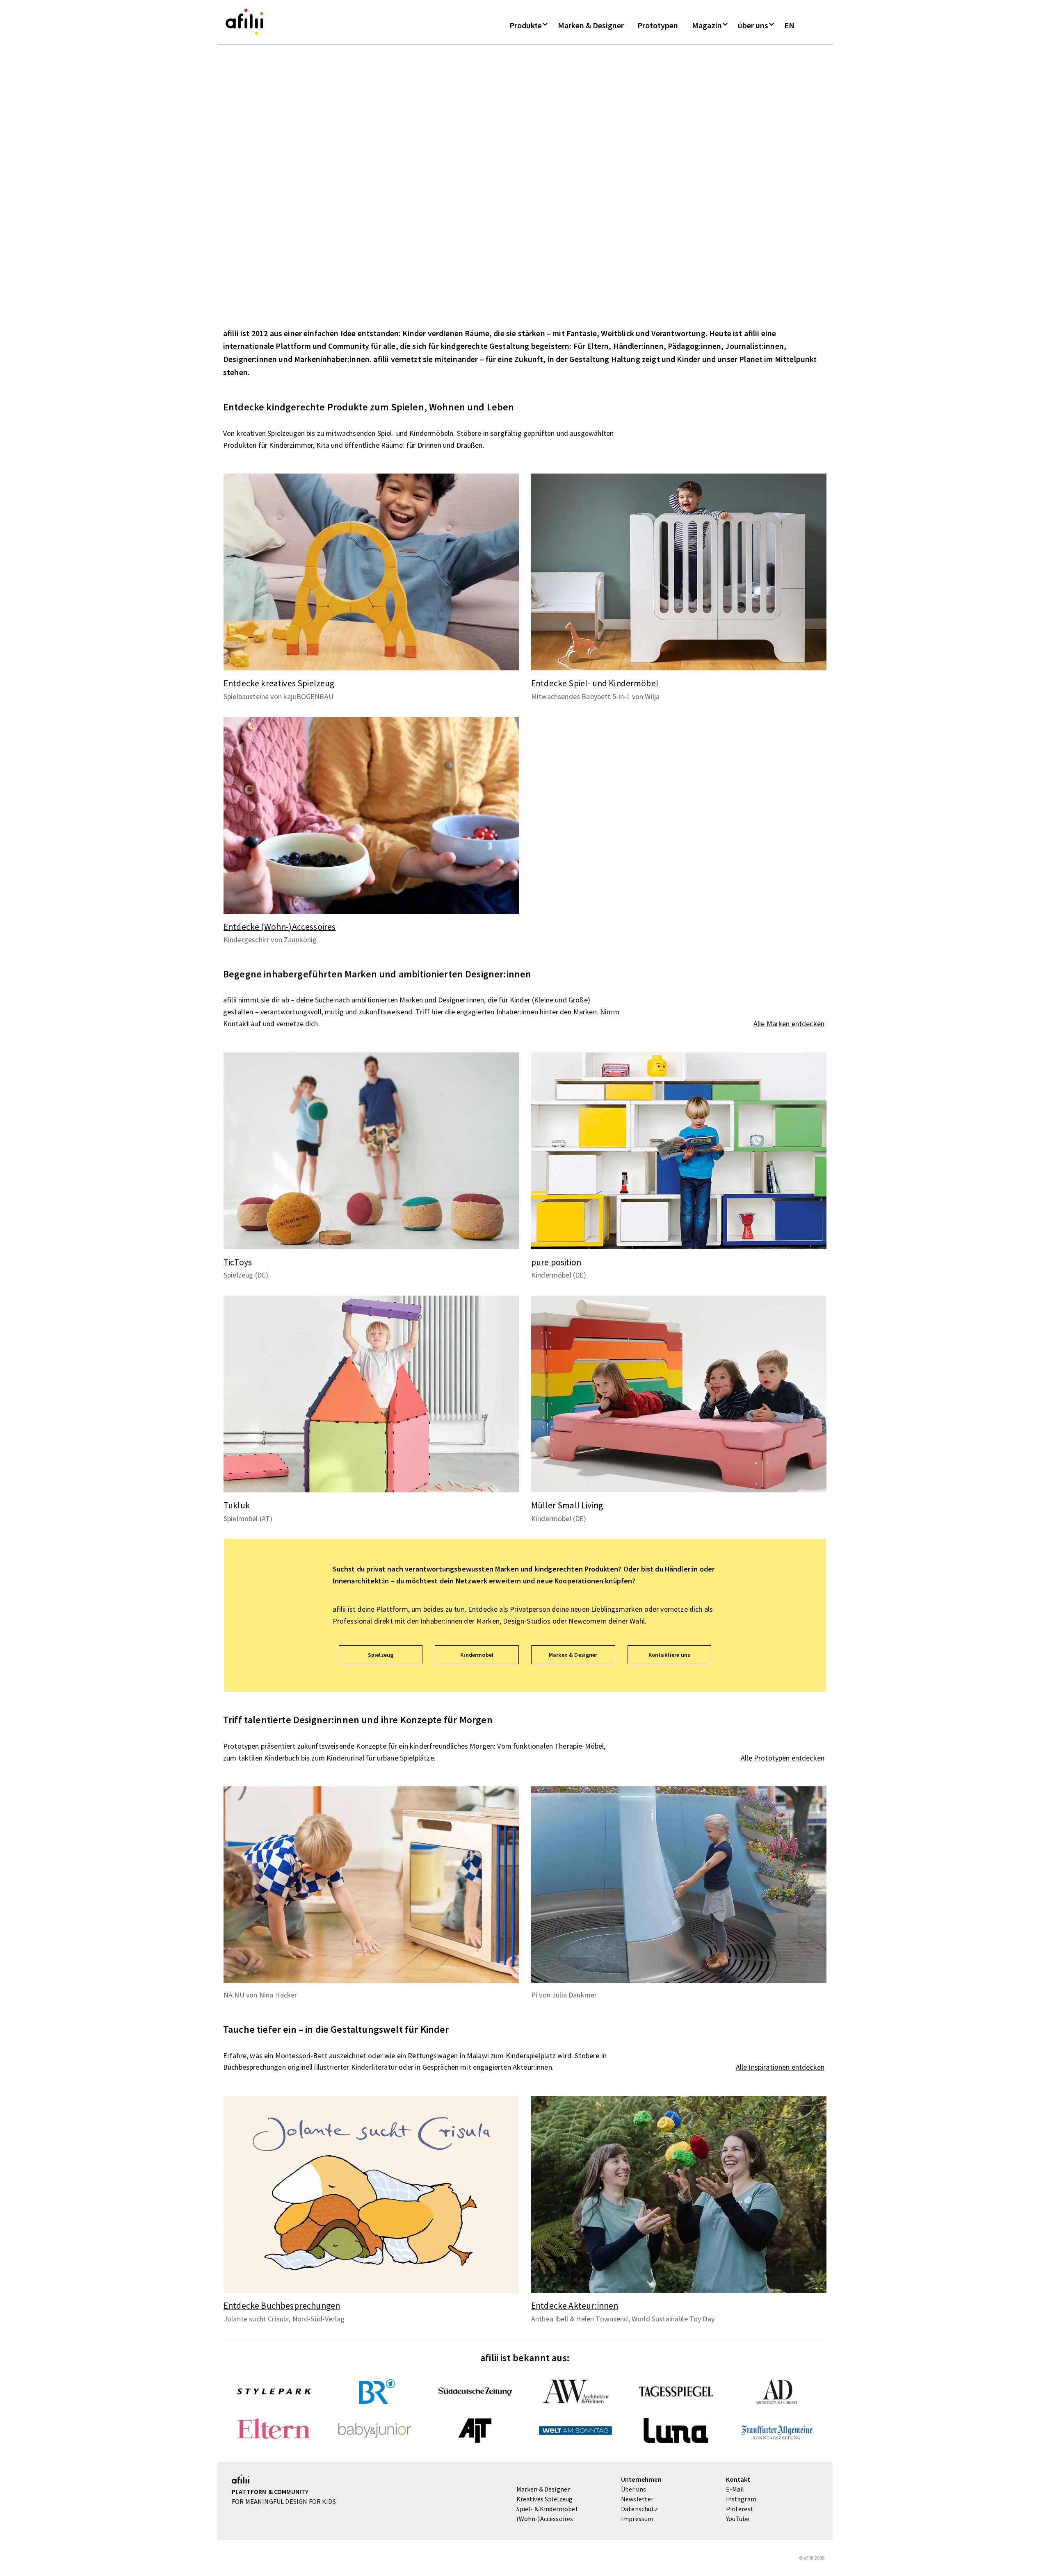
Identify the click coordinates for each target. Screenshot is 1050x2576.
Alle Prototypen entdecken (783, 1758)
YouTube (738, 2519)
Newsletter (637, 2499)
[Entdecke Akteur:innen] (679, 2194)
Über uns (633, 2489)
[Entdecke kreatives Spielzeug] (371, 572)
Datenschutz (639, 2509)
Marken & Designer (591, 25)
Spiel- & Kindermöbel (547, 2509)
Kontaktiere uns (669, 1655)
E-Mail (735, 2489)
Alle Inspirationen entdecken (780, 2067)
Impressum (637, 2519)
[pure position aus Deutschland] (679, 1151)
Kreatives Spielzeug (545, 2499)
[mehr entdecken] (371, 572)
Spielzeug (381, 1655)
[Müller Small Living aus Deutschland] (679, 1394)
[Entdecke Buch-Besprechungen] (371, 2194)
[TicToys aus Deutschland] (371, 1151)
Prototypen (658, 25)
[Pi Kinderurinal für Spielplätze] (679, 1885)
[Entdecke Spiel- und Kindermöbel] (679, 572)
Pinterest (740, 2509)
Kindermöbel (477, 1655)
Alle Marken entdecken (789, 1024)
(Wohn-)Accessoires (545, 2519)
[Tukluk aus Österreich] (371, 1394)
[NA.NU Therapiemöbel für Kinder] (371, 1885)
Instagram (741, 2499)
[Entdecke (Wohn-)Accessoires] (371, 815)
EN (789, 25)
